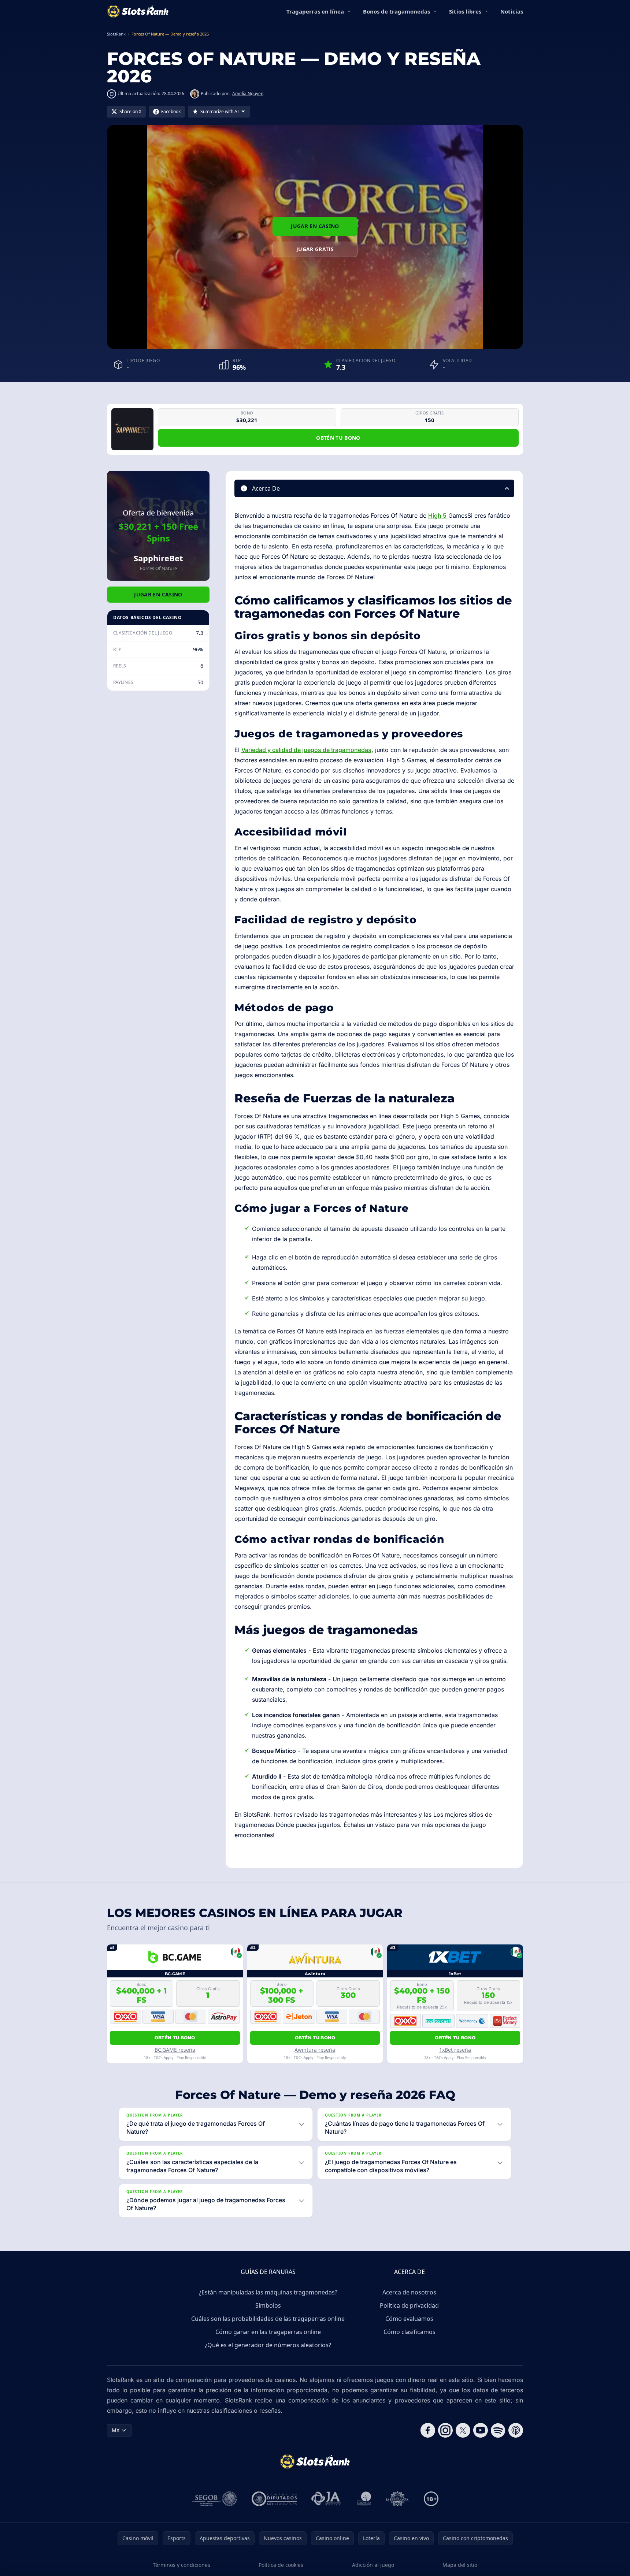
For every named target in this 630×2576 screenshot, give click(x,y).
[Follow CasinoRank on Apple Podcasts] (516, 2430)
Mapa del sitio (460, 2565)
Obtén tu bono (338, 438)
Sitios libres (465, 11)
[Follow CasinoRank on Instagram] (445, 2430)
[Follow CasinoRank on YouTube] (481, 2430)
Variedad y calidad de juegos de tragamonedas (306, 750)
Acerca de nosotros (409, 2292)
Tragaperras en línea (315, 11)
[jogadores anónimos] (327, 2499)
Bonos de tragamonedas (396, 11)
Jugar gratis (315, 249)
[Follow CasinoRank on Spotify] (498, 2430)
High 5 (437, 515)
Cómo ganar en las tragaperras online (268, 2332)
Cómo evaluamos (409, 2319)
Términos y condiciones (181, 2565)
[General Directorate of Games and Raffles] (214, 2499)
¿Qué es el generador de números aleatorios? (268, 2345)
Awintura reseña (315, 2050)
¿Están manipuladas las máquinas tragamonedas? (268, 2292)
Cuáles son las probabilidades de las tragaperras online (268, 2319)
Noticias (512, 11)
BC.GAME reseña (175, 2050)
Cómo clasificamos (409, 2332)
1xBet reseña (455, 2050)
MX (116, 2430)
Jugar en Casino (315, 226)
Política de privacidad (409, 2305)
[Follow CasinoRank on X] (463, 2430)
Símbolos (268, 2305)
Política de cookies (281, 2565)
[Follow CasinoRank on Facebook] (428, 2430)
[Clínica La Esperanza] (397, 2499)
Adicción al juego (373, 2565)
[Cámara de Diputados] (274, 2499)
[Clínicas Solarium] (364, 2499)
